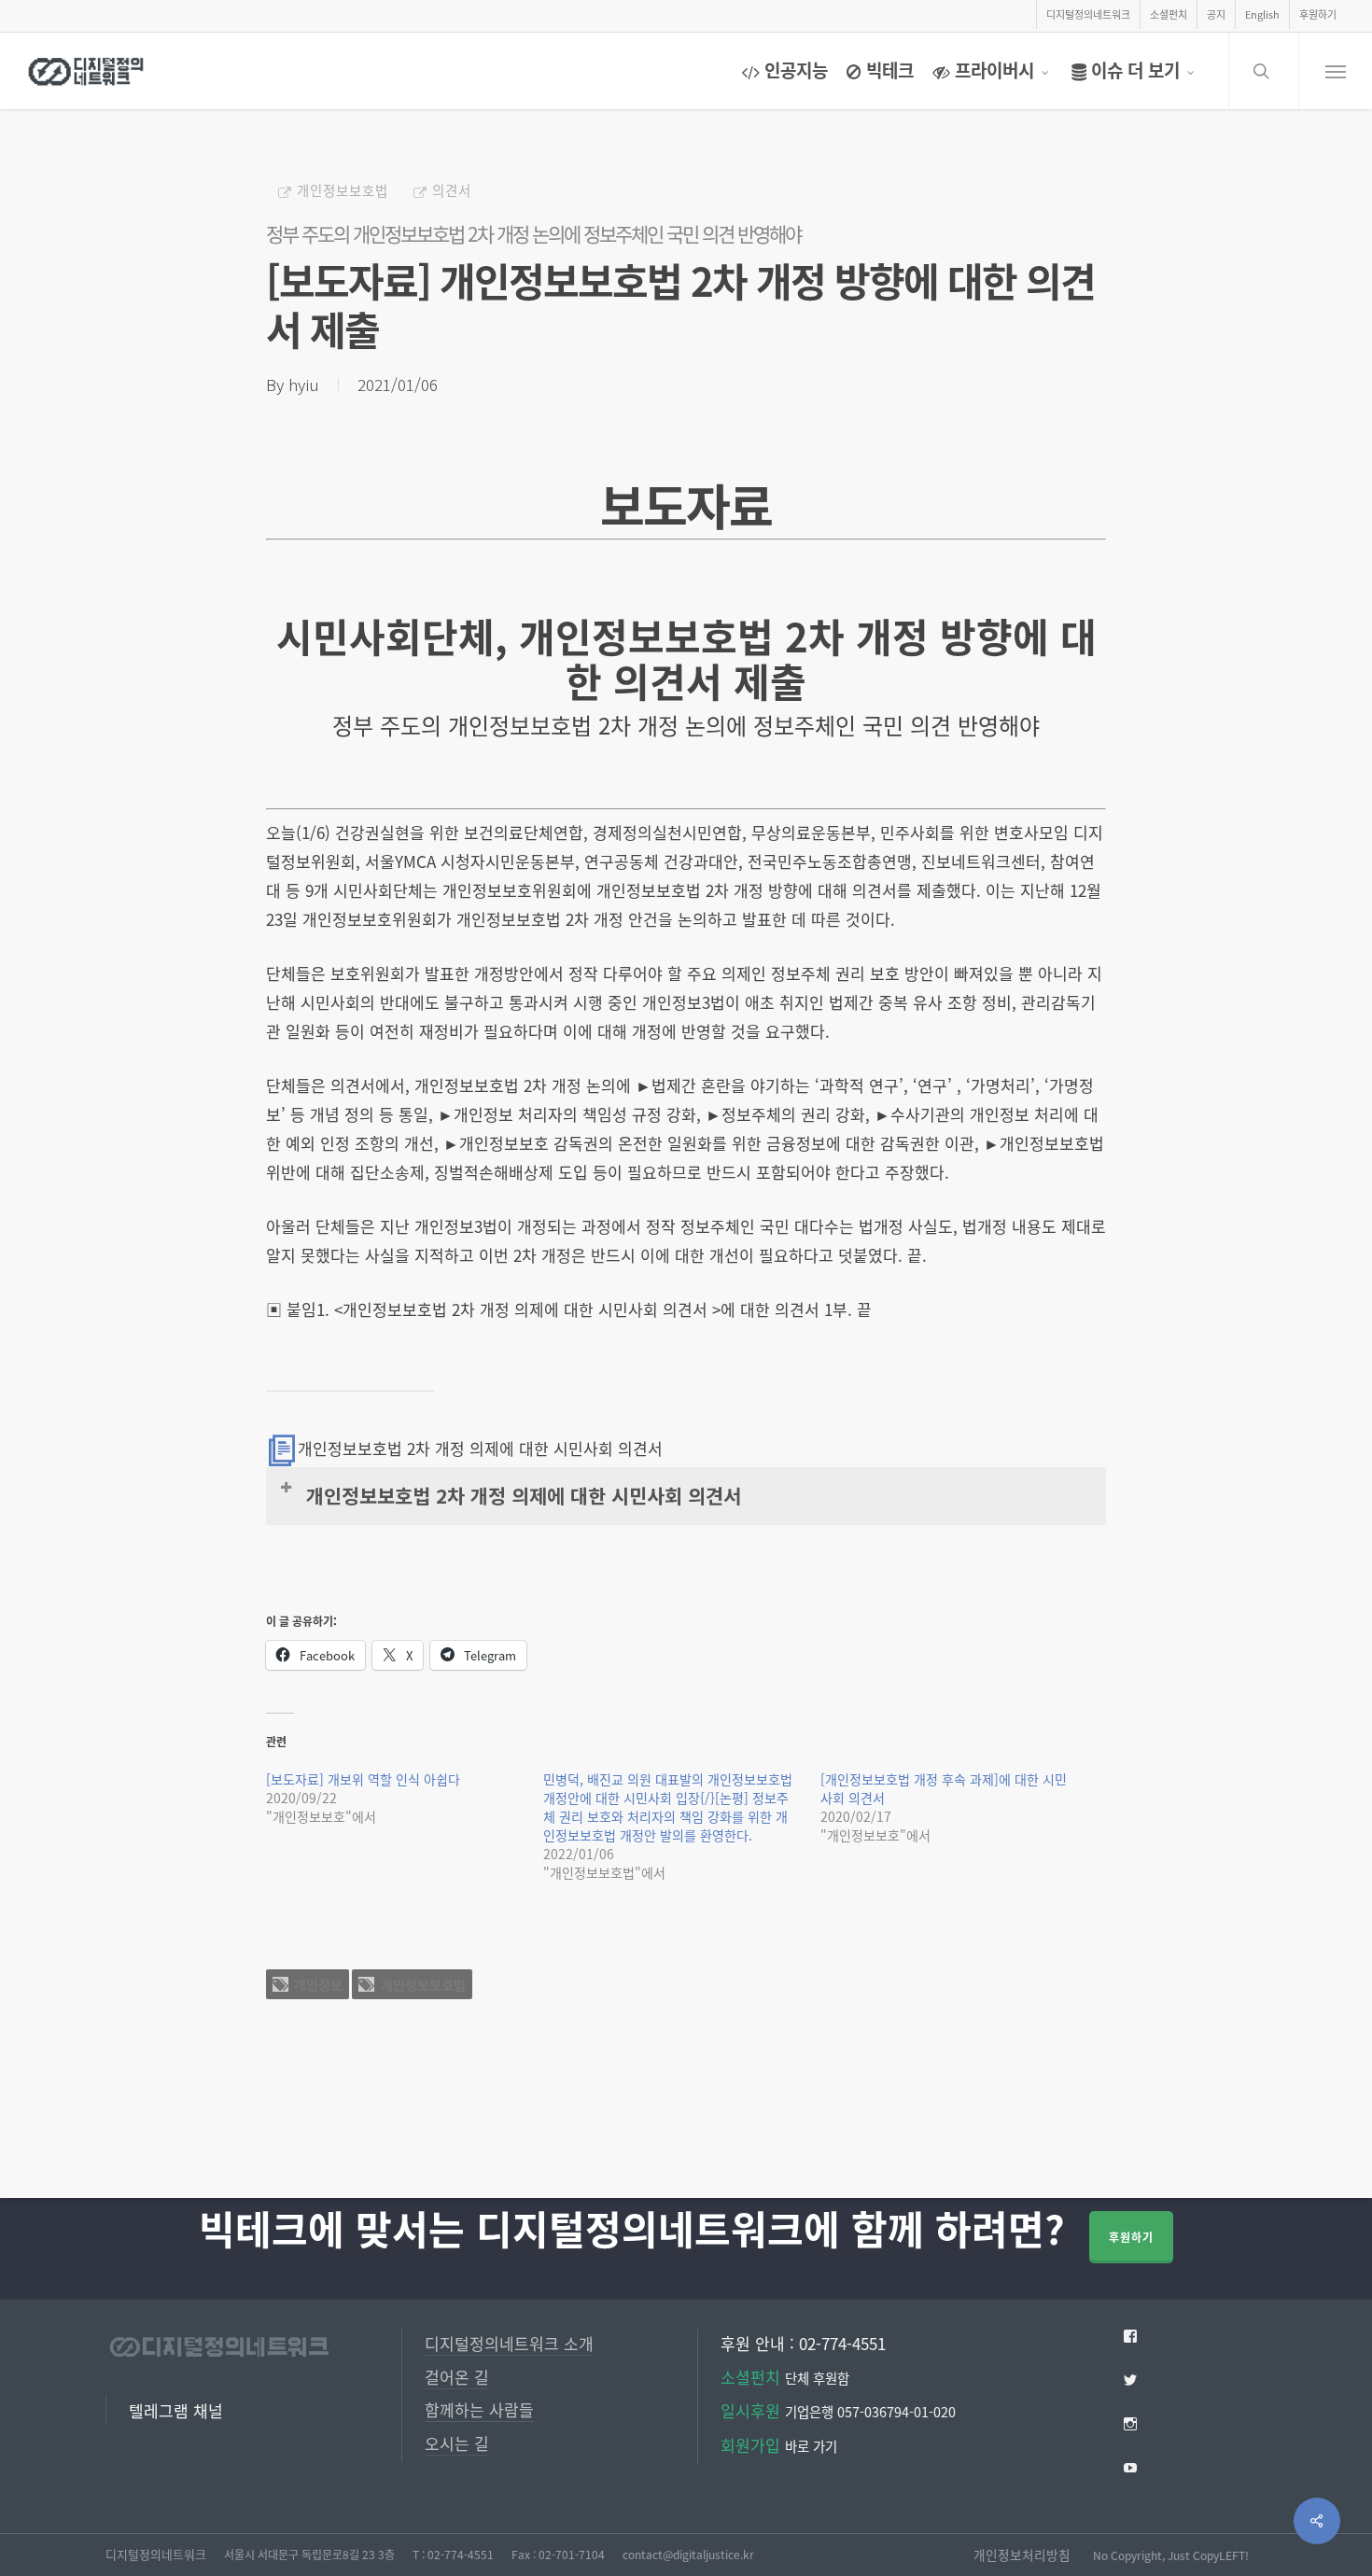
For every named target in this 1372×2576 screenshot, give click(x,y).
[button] (1335, 71)
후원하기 (1131, 2237)
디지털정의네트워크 (156, 2554)
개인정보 (318, 1984)
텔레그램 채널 (176, 2410)
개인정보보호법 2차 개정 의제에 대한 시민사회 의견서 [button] (524, 1495)
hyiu (304, 384)
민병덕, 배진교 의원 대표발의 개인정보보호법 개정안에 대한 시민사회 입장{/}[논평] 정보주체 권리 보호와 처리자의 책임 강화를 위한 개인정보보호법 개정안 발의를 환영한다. (668, 1807)
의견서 (452, 190)
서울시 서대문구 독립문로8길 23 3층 (309, 2554)
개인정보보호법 (343, 190)
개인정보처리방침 (1022, 2555)
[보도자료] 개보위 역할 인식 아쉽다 (363, 1779)
